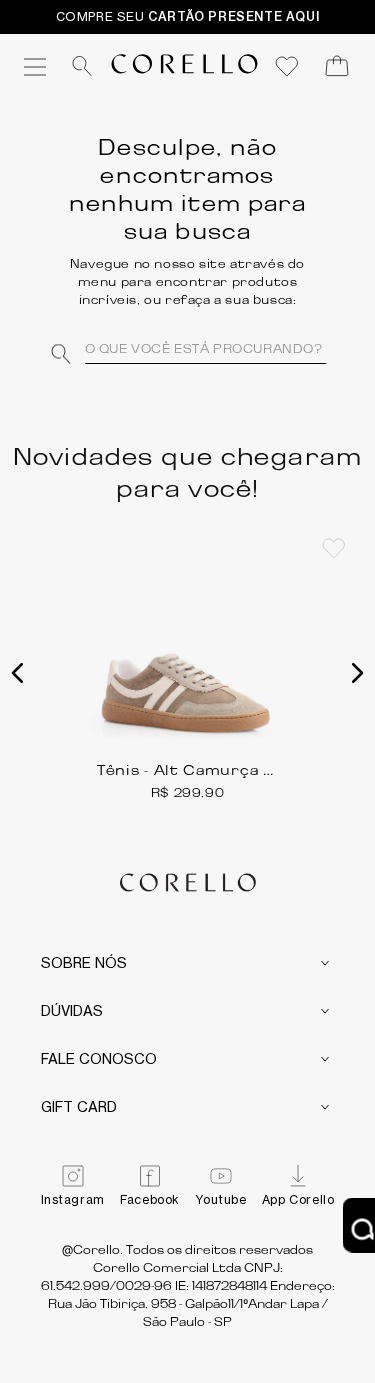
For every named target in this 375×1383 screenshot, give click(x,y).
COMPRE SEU (188, 16)
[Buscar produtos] (65, 349)
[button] (18, 673)
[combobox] (188, 349)
